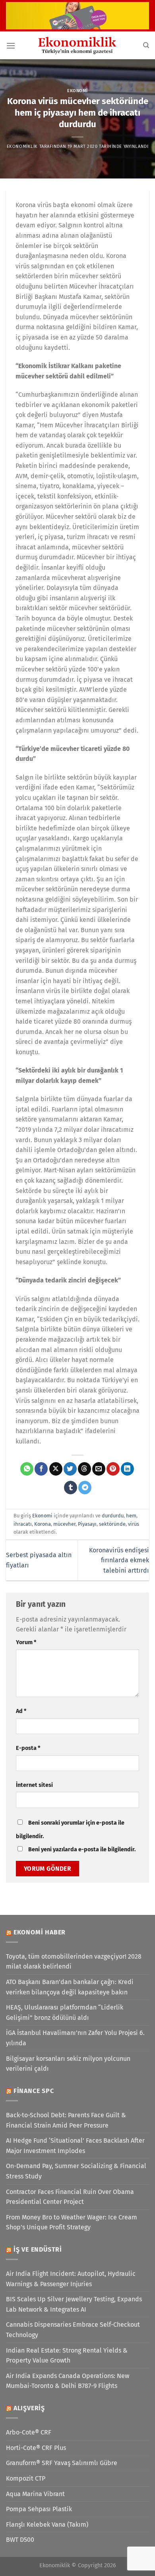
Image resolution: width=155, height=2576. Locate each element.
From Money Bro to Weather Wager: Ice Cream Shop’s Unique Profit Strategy (72, 2222)
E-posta (28, 1748)
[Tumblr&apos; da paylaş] (71, 1488)
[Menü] (11, 46)
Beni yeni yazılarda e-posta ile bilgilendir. (82, 1850)
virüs (134, 1524)
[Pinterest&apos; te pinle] (113, 1469)
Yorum (26, 1642)
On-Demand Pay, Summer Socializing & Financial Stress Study (76, 2171)
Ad (21, 1711)
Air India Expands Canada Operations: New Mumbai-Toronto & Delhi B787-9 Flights (68, 2381)
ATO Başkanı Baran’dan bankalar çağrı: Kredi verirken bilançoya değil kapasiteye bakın (70, 1987)
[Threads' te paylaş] (84, 1469)
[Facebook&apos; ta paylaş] (41, 1469)
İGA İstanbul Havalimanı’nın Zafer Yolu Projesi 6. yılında (75, 2038)
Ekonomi (77, 91)
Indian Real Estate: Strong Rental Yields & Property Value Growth (67, 2356)
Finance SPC (34, 2091)
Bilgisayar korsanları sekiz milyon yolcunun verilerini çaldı (68, 2064)
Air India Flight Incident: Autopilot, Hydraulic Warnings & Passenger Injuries (71, 2279)
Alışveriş (29, 2408)
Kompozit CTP (26, 2478)
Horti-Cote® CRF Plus (36, 2448)
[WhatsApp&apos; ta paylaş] (27, 1469)
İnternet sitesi (34, 1785)
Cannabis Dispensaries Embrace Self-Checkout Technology (73, 2330)
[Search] (146, 45)
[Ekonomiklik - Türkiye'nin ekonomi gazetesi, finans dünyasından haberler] (77, 45)
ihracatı (23, 1524)
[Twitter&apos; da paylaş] (70, 1469)
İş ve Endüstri (38, 2249)
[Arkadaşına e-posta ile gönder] (99, 1469)
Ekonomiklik (22, 146)
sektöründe (112, 1524)
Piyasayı (87, 1524)
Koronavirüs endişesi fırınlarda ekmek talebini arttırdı (119, 1560)
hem (131, 1516)
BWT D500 (20, 2540)
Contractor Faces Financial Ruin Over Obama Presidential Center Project (70, 2197)
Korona (43, 1524)
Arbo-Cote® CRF (29, 2432)
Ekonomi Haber (40, 1932)
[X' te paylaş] (56, 1469)
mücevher (64, 1524)
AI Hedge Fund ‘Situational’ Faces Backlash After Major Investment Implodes (75, 2146)
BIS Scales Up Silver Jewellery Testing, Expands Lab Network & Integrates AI (74, 2304)
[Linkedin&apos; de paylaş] (127, 1469)
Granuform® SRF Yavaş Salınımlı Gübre (62, 2463)
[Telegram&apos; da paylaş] (85, 1488)
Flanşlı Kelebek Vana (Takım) (47, 2525)
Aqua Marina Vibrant (35, 2494)
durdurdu (113, 1516)
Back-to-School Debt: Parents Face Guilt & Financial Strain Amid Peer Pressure (66, 2120)
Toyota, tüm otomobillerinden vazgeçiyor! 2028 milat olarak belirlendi (74, 1962)
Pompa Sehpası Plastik (39, 2509)
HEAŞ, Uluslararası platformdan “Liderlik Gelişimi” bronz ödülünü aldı (65, 2012)
